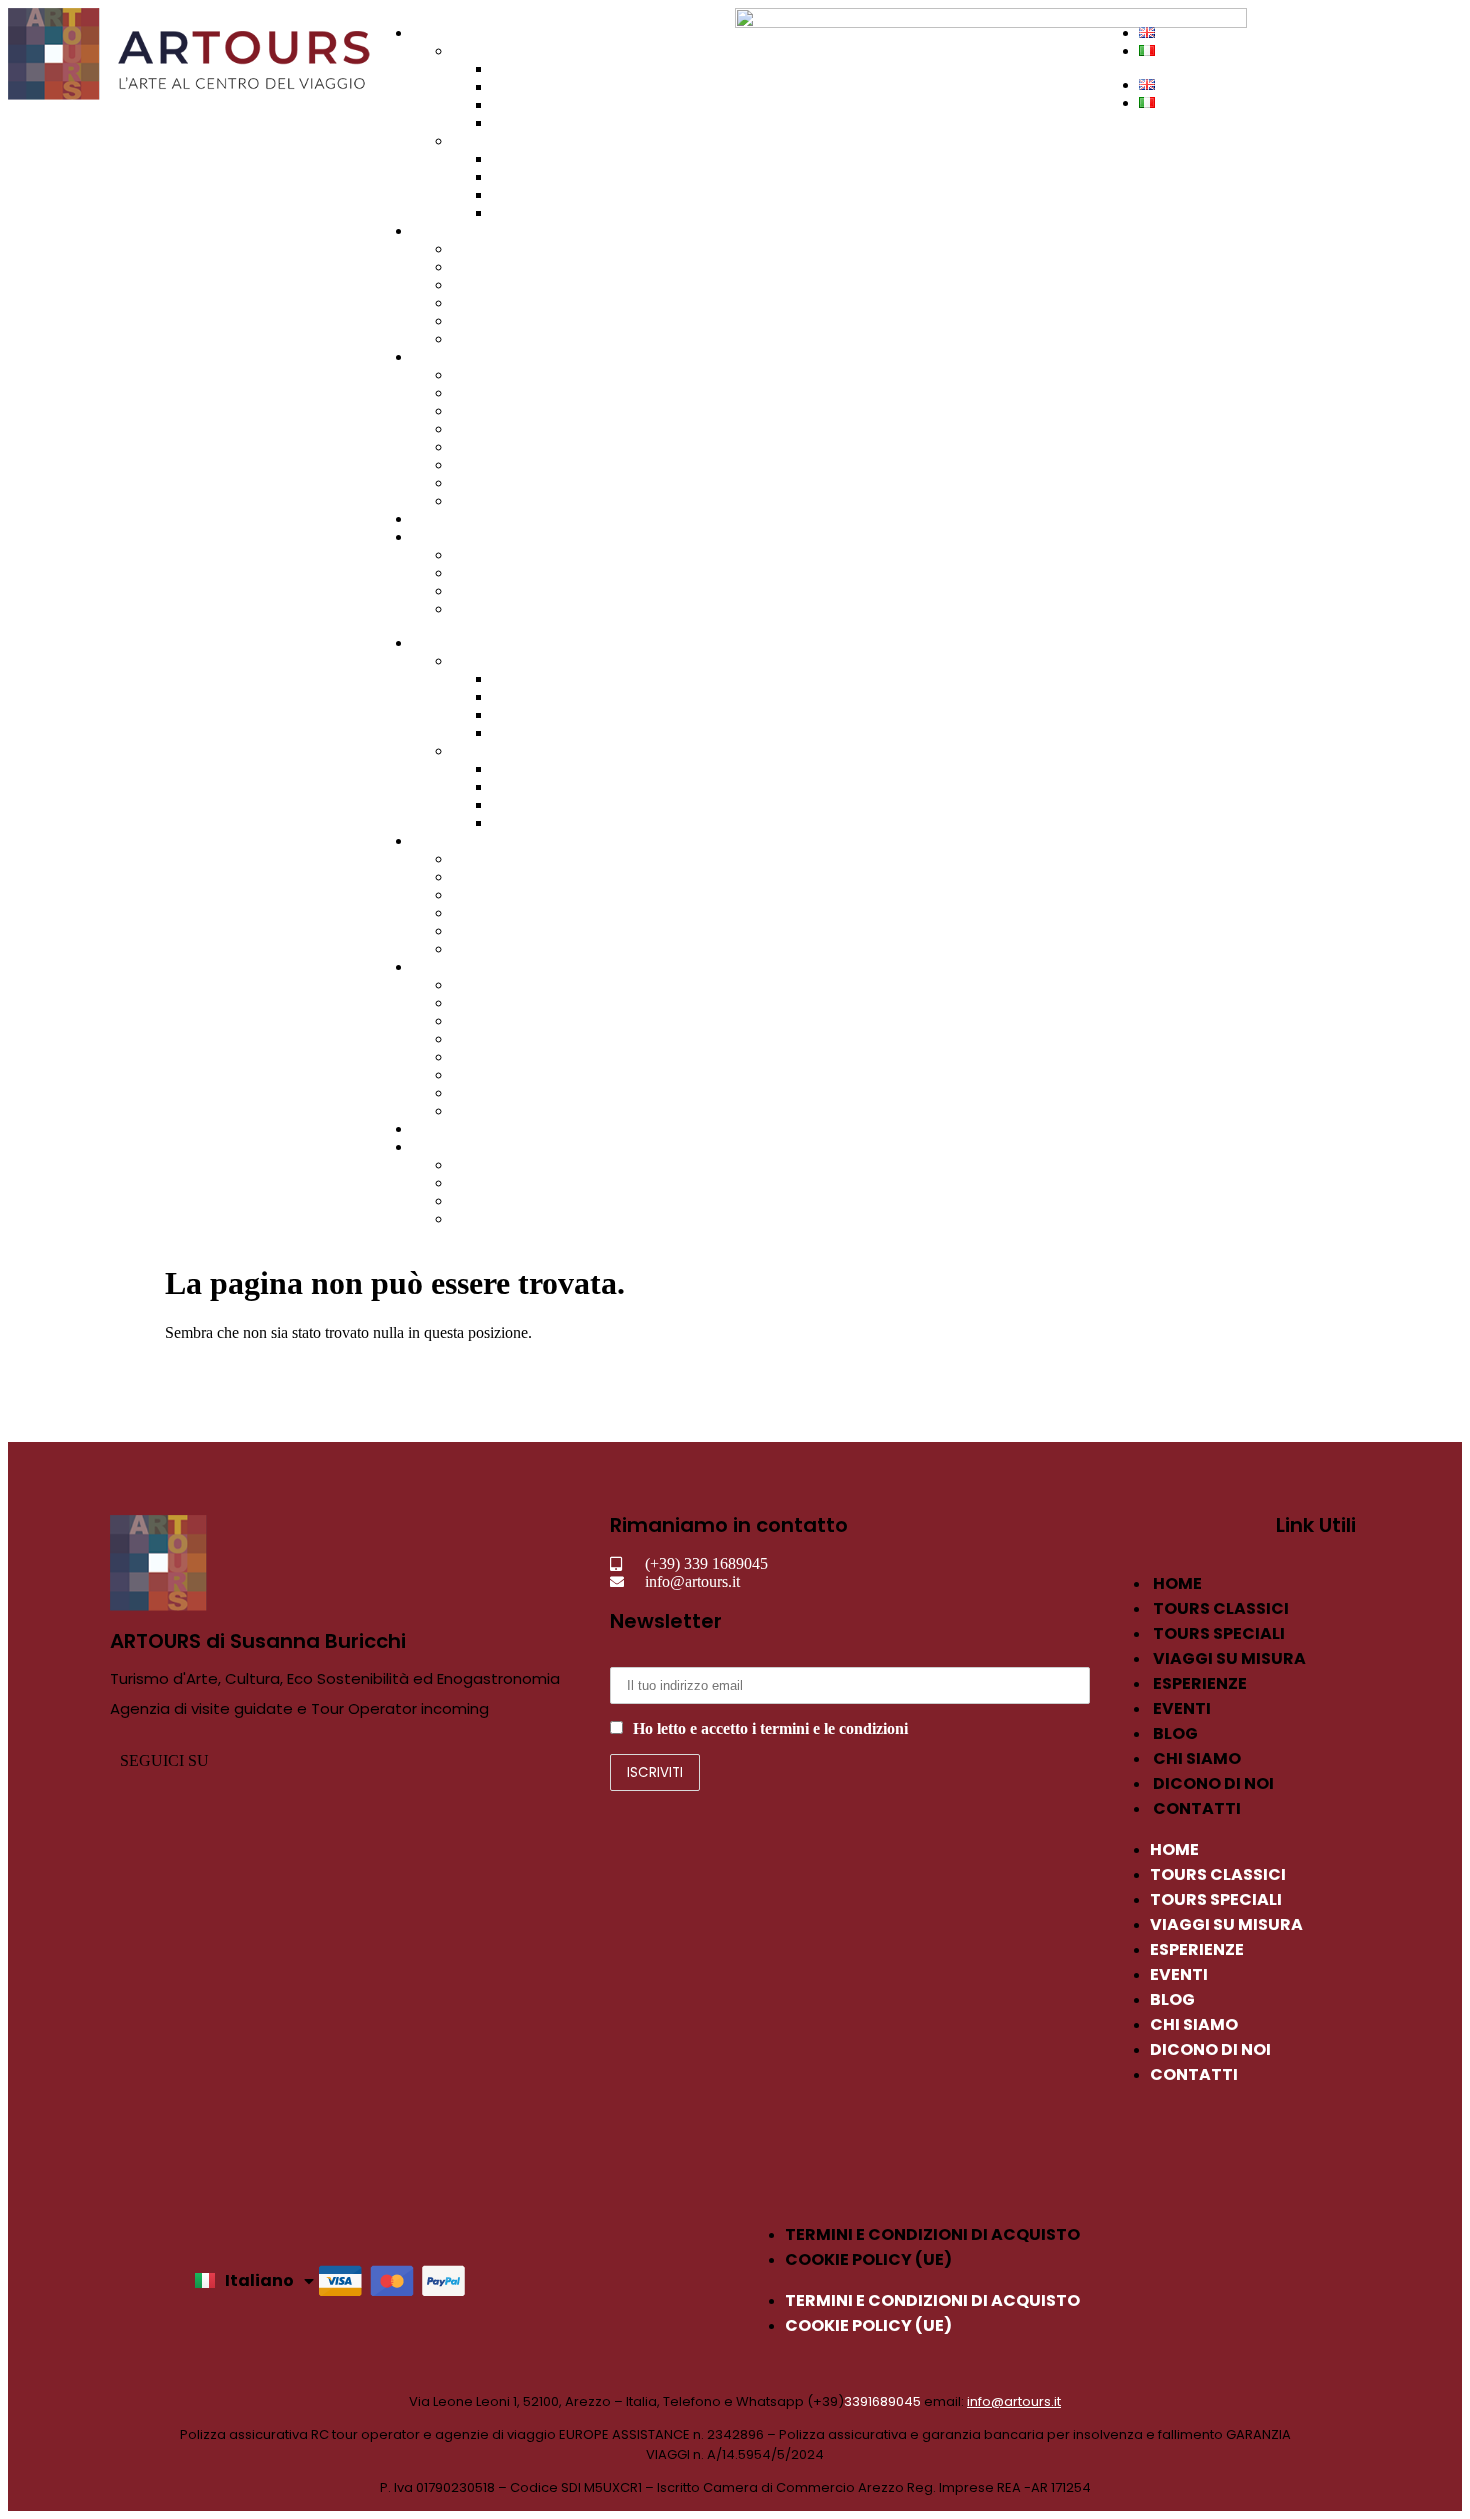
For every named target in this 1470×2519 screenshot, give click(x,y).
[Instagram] (344, 1760)
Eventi (432, 518)
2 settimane (487, 338)
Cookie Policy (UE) (868, 2259)
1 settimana (487, 302)
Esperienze (446, 356)
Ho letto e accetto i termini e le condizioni (770, 1728)
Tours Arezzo (534, 104)
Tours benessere (542, 158)
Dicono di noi (495, 590)
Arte (466, 374)
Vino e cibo (488, 392)
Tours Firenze (535, 68)
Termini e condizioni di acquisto (932, 2234)
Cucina (474, 428)
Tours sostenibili (543, 176)
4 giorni (476, 284)
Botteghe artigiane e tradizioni (546, 410)
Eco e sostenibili (503, 464)
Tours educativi (540, 212)
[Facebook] (290, 1760)
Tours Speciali (497, 140)
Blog (467, 572)
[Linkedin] (397, 1760)
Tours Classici (496, 50)
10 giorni (480, 320)
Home (1177, 1583)
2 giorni (476, 248)
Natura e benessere (511, 500)
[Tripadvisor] (451, 1760)
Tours (430, 32)
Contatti (477, 608)
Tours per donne (543, 194)
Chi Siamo (445, 536)
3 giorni (476, 266)
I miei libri (484, 554)
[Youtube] (504, 1760)
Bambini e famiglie (512, 446)
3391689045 (882, 2401)
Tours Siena (529, 86)
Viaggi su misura (465, 230)
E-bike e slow (495, 482)
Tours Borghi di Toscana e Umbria (601, 122)
